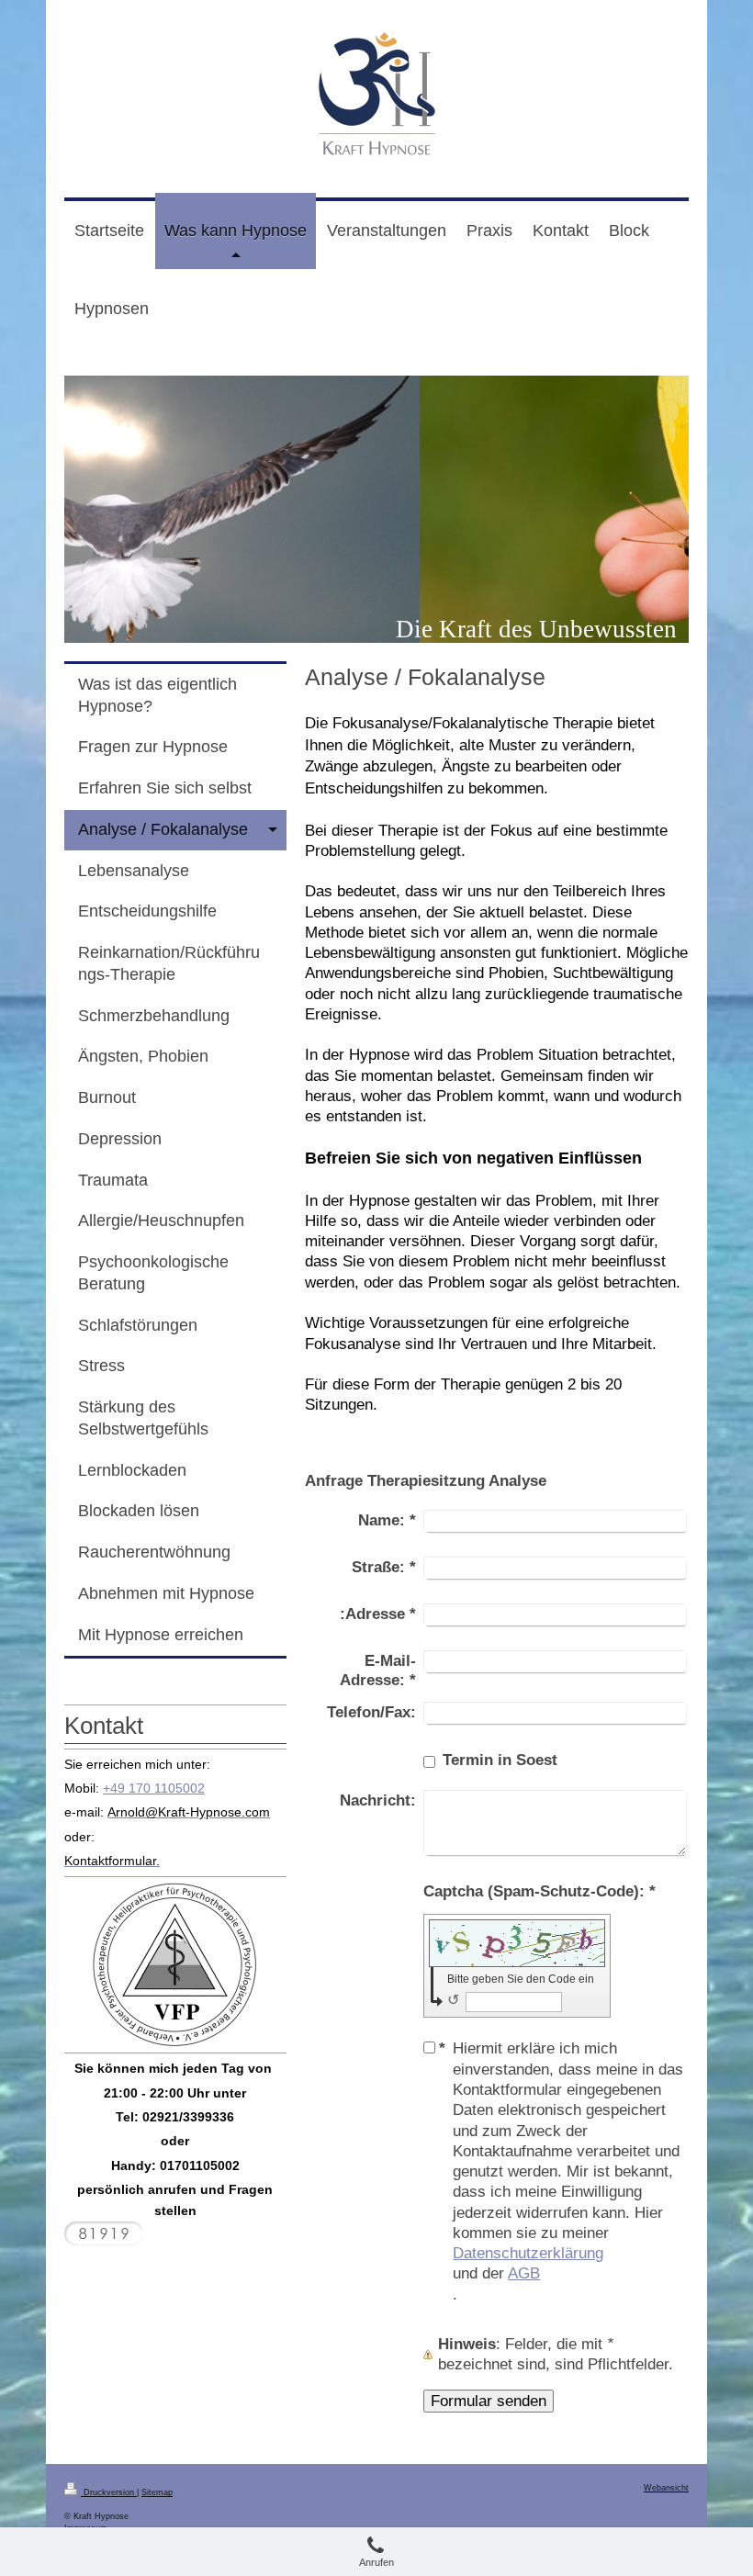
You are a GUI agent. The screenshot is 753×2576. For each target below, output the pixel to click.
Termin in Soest (500, 1760)
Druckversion (109, 2492)
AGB (524, 2273)
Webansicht (666, 2488)
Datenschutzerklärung (528, 2253)
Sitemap (157, 2492)
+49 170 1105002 (154, 1788)
